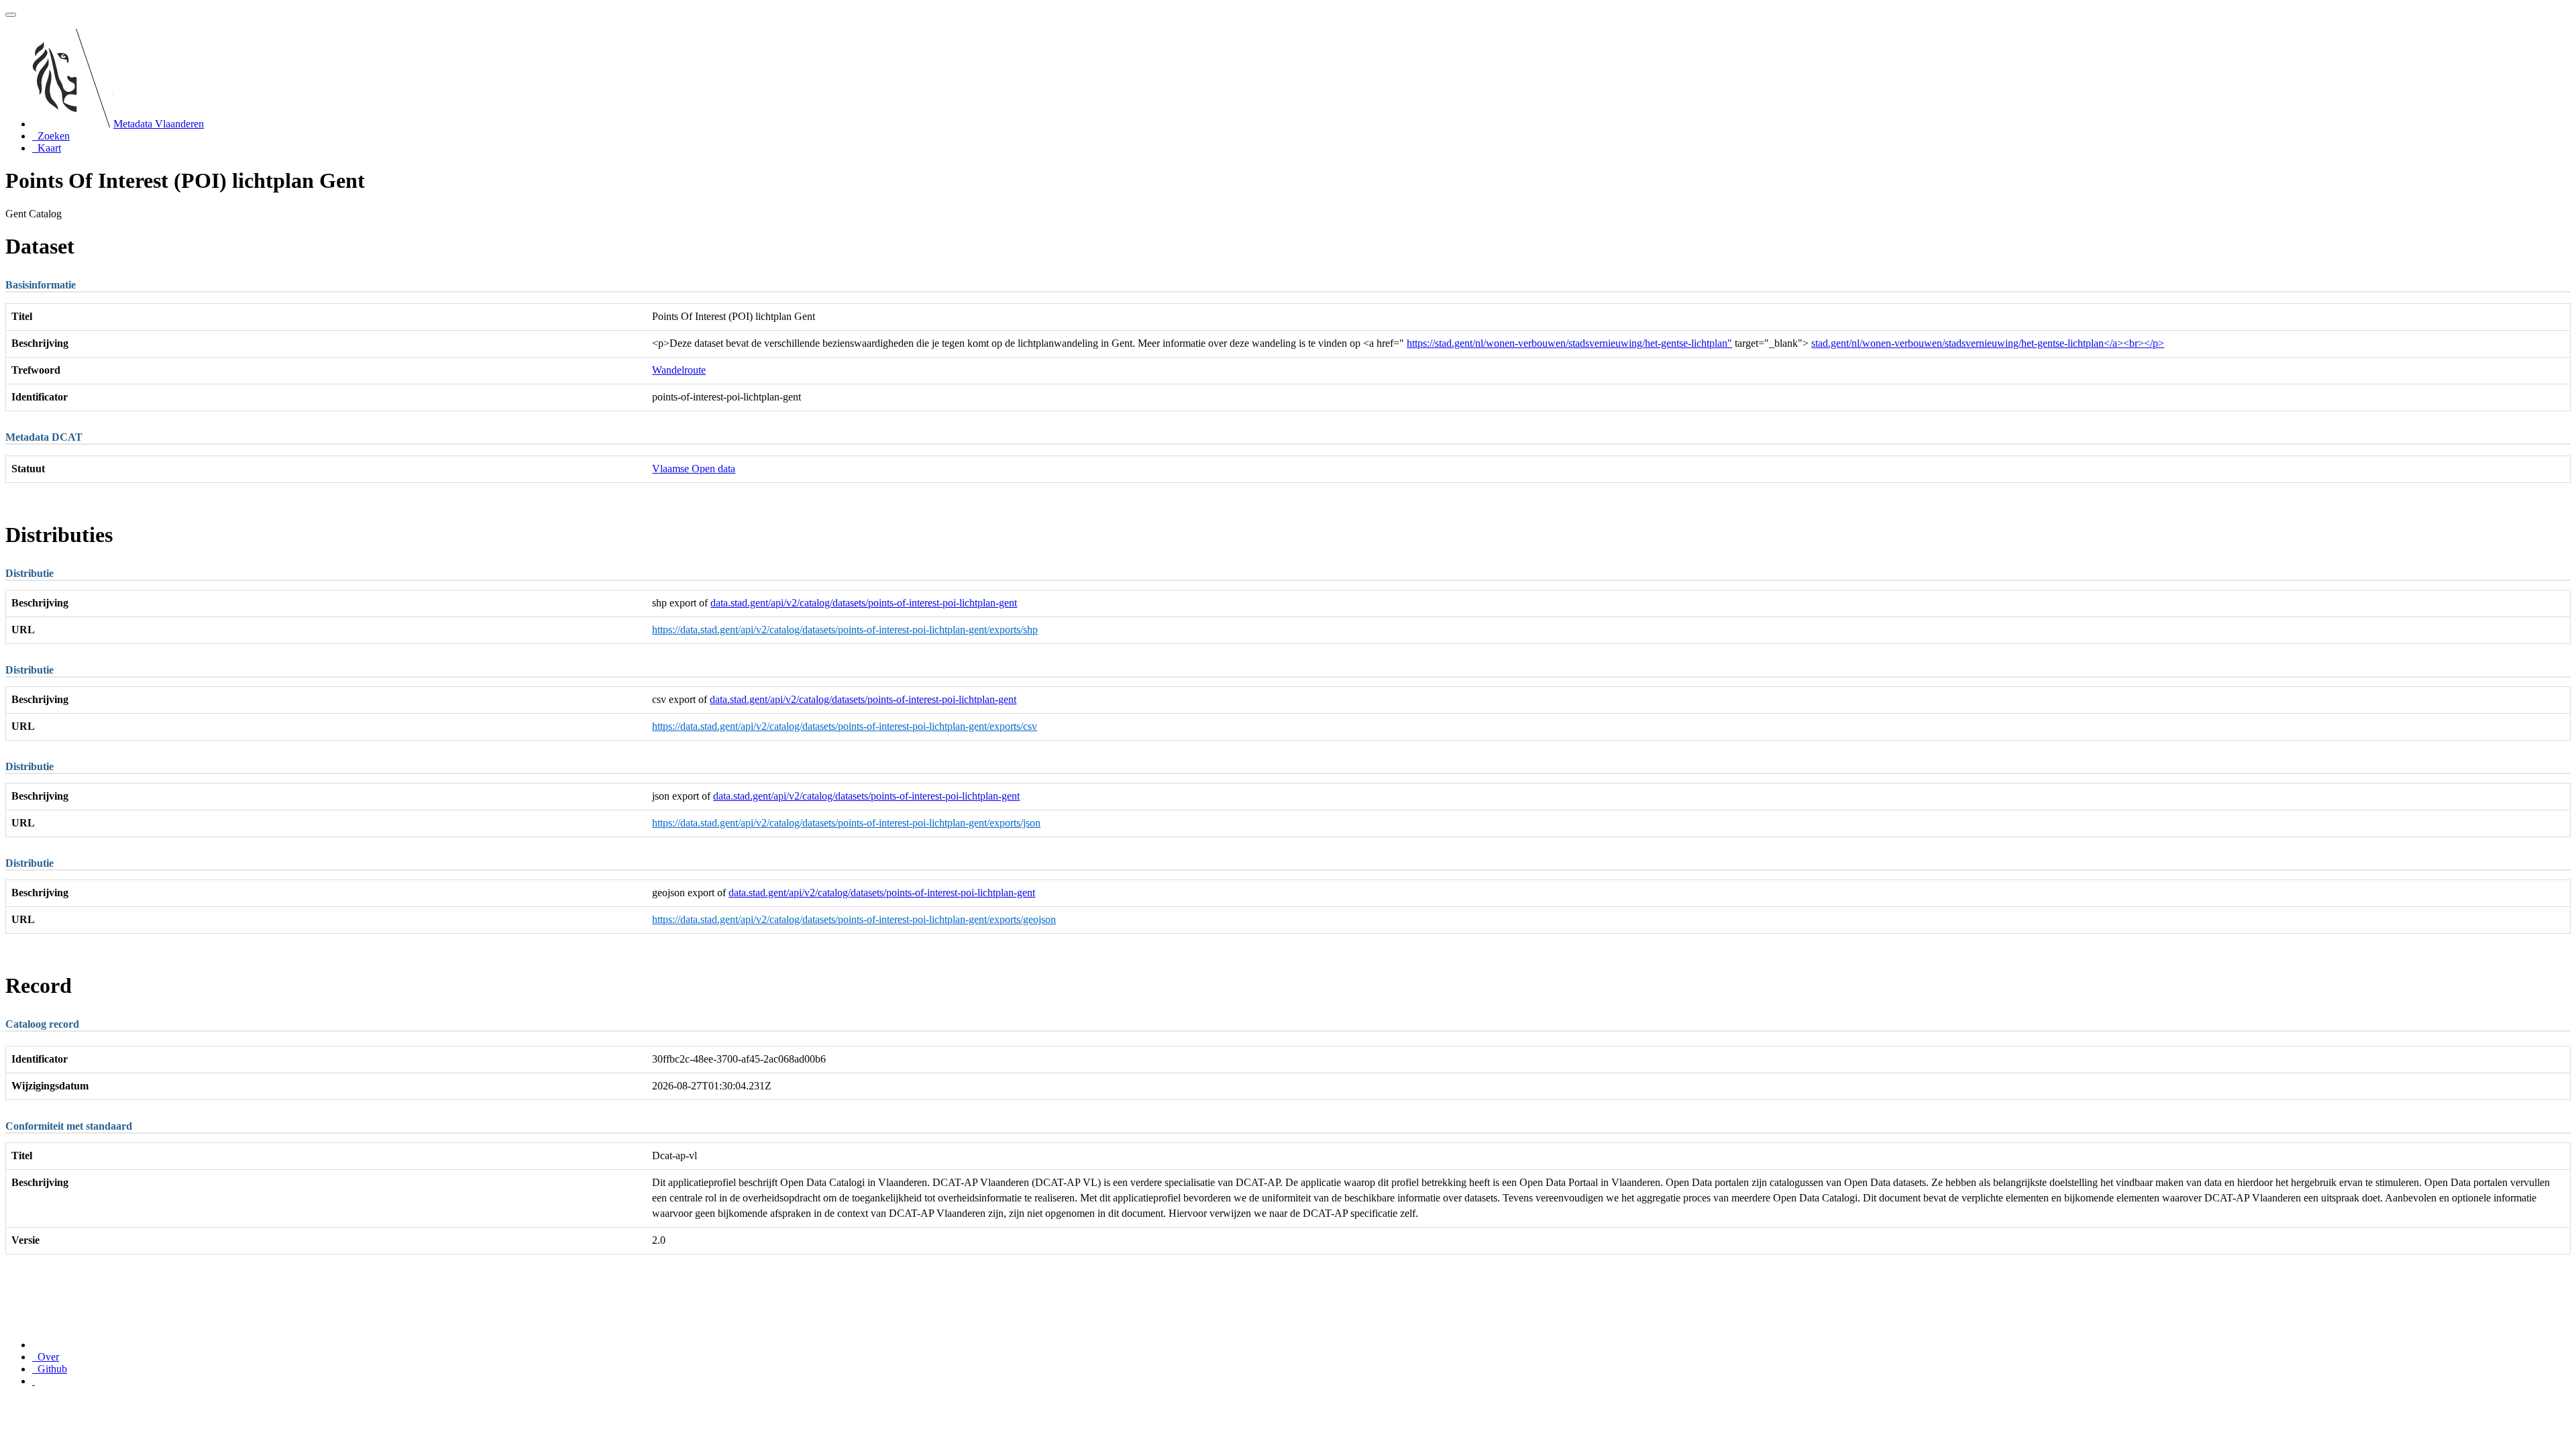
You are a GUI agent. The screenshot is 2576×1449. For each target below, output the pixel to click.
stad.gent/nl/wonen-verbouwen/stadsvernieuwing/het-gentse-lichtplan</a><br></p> (1988, 343)
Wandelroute (679, 370)
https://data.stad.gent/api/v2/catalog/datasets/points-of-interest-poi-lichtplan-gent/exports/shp (845, 630)
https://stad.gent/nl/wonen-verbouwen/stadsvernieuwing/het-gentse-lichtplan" (1569, 343)
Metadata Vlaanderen (159, 124)
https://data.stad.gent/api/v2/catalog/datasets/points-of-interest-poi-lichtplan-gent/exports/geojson (854, 919)
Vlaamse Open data (694, 469)
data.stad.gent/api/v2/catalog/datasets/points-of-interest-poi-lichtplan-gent (864, 603)
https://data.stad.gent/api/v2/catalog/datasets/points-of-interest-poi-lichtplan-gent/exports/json (846, 823)
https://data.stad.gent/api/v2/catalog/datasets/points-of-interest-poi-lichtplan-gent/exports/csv (845, 726)
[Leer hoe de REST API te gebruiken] (34, 1381)
